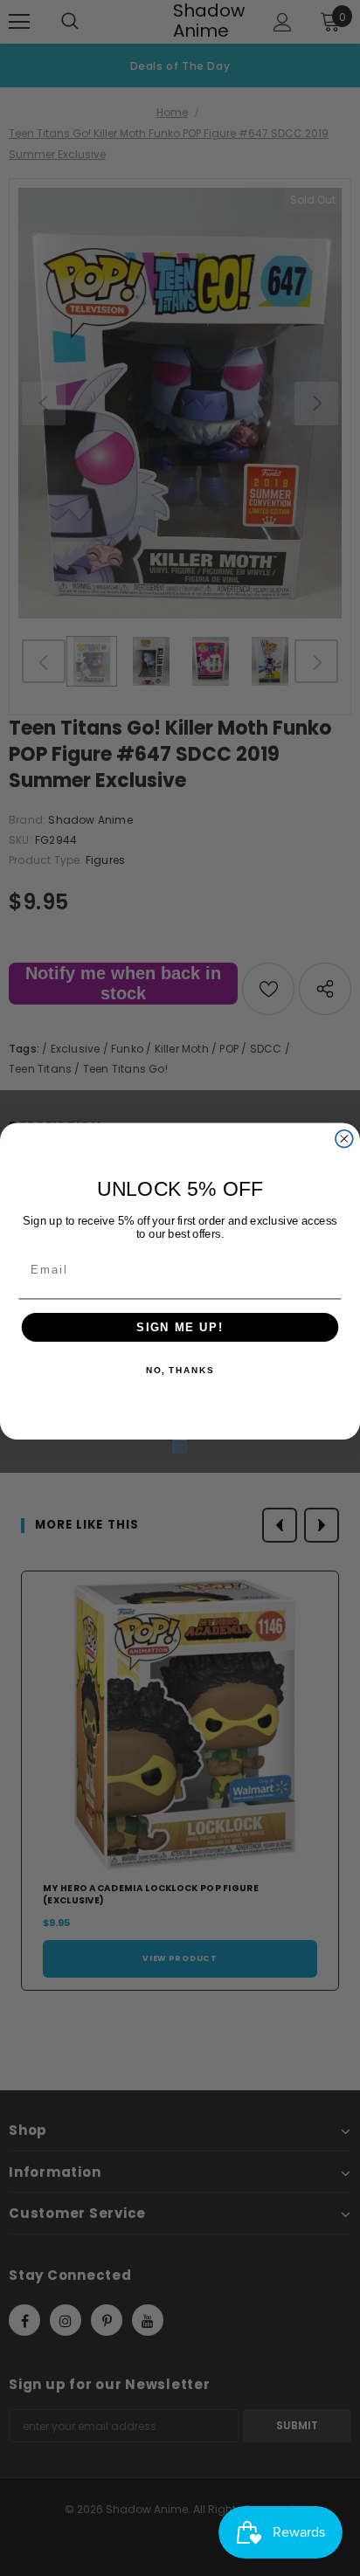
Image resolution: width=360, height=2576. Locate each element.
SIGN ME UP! (180, 1327)
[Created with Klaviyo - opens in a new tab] (180, 1447)
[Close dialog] (344, 1138)
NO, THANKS (180, 1371)
